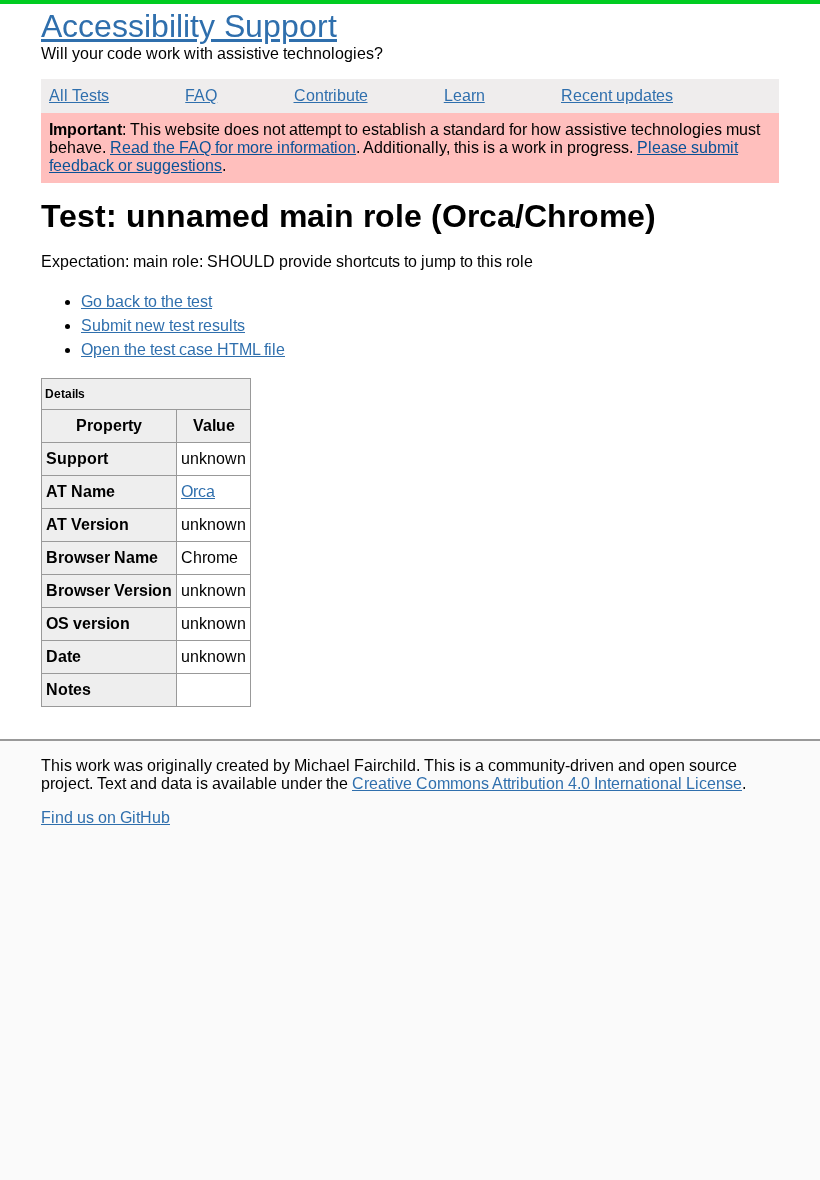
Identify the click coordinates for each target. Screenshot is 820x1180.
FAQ (201, 95)
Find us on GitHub (105, 817)
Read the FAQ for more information (233, 147)
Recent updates (617, 95)
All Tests (79, 95)
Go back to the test (146, 301)
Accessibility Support (189, 26)
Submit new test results (163, 325)
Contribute (331, 95)
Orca (198, 491)
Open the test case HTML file (183, 349)
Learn (464, 95)
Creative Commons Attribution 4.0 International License (547, 783)
